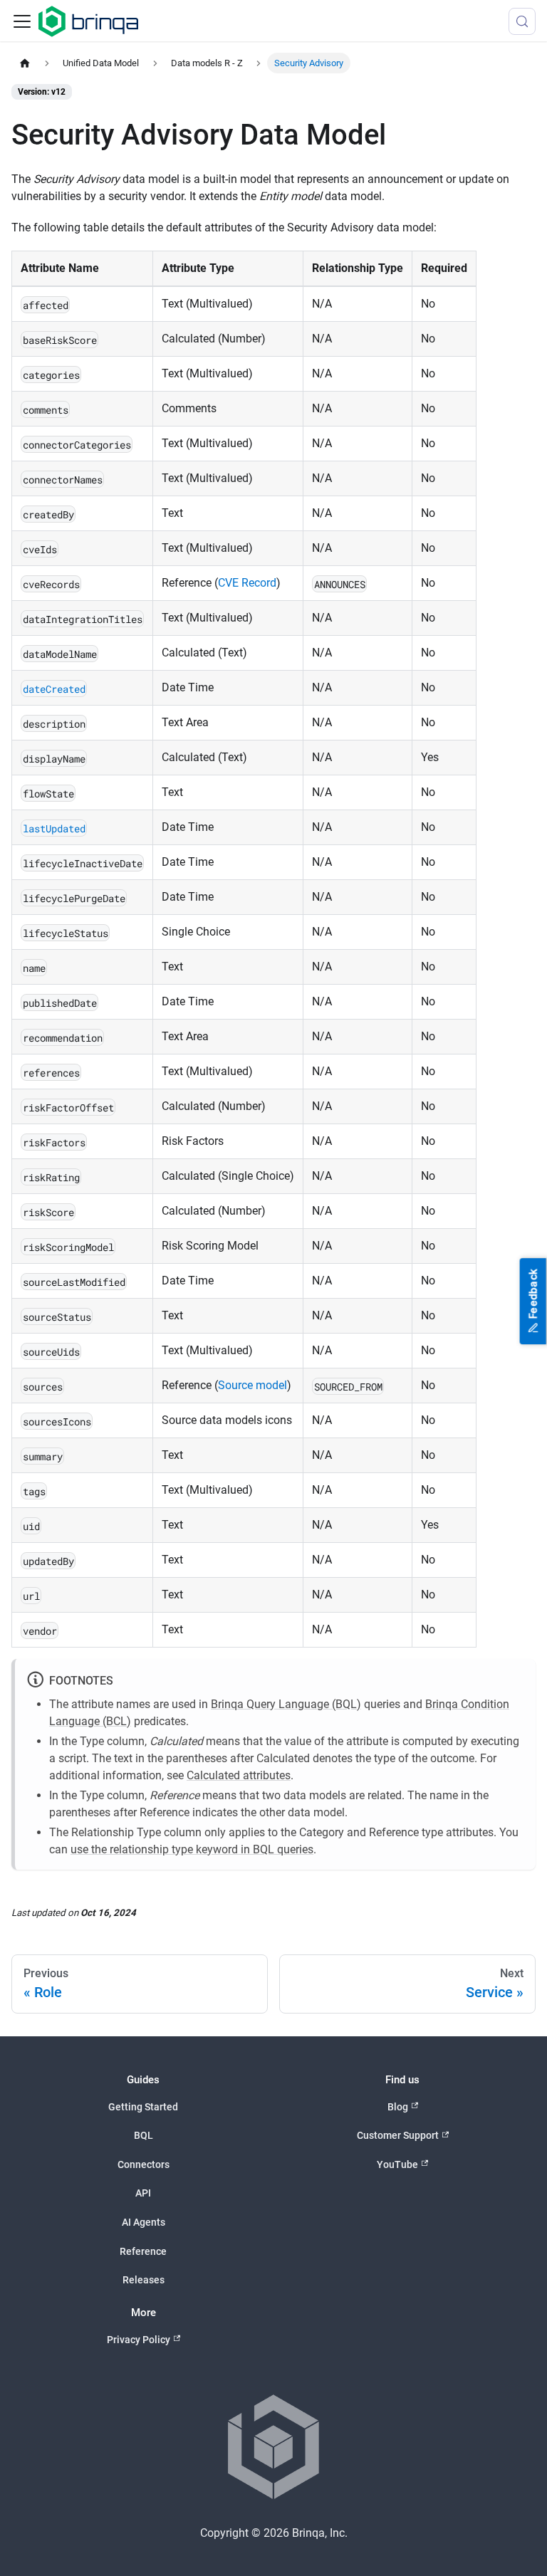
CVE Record (247, 583)
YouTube (397, 2164)
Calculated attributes (239, 1775)
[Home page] (25, 63)
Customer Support (398, 2135)
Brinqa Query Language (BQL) (286, 1704)
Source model (252, 1385)
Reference (143, 2251)
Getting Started (143, 2107)
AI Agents (144, 2222)
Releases (144, 2280)
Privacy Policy (139, 2340)
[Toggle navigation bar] (22, 21)
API (143, 2193)
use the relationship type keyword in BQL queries (192, 1849)
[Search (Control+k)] (522, 21)
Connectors (144, 2164)
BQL (144, 2135)
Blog (398, 2107)
